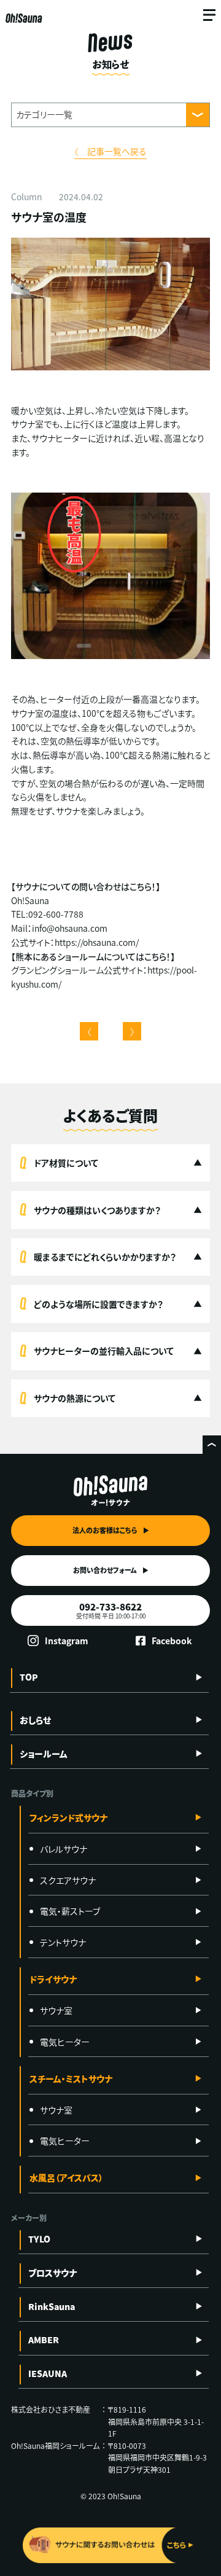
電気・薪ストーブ (70, 1911)
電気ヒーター (65, 2042)
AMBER (44, 2340)
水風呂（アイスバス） (66, 2177)
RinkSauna (52, 2306)
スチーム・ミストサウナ (71, 2078)
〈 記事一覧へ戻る (110, 151)
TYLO (39, 2239)
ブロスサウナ (52, 2273)
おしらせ (35, 1720)
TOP (29, 1677)
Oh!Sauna (24, 18)
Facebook (172, 1641)
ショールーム (44, 1754)
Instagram (67, 1641)
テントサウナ (63, 1942)
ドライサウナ (53, 1979)
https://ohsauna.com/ (97, 942)
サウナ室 (56, 2010)
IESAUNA (48, 2373)
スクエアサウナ (68, 1880)
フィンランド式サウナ (68, 1817)
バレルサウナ (64, 1849)
